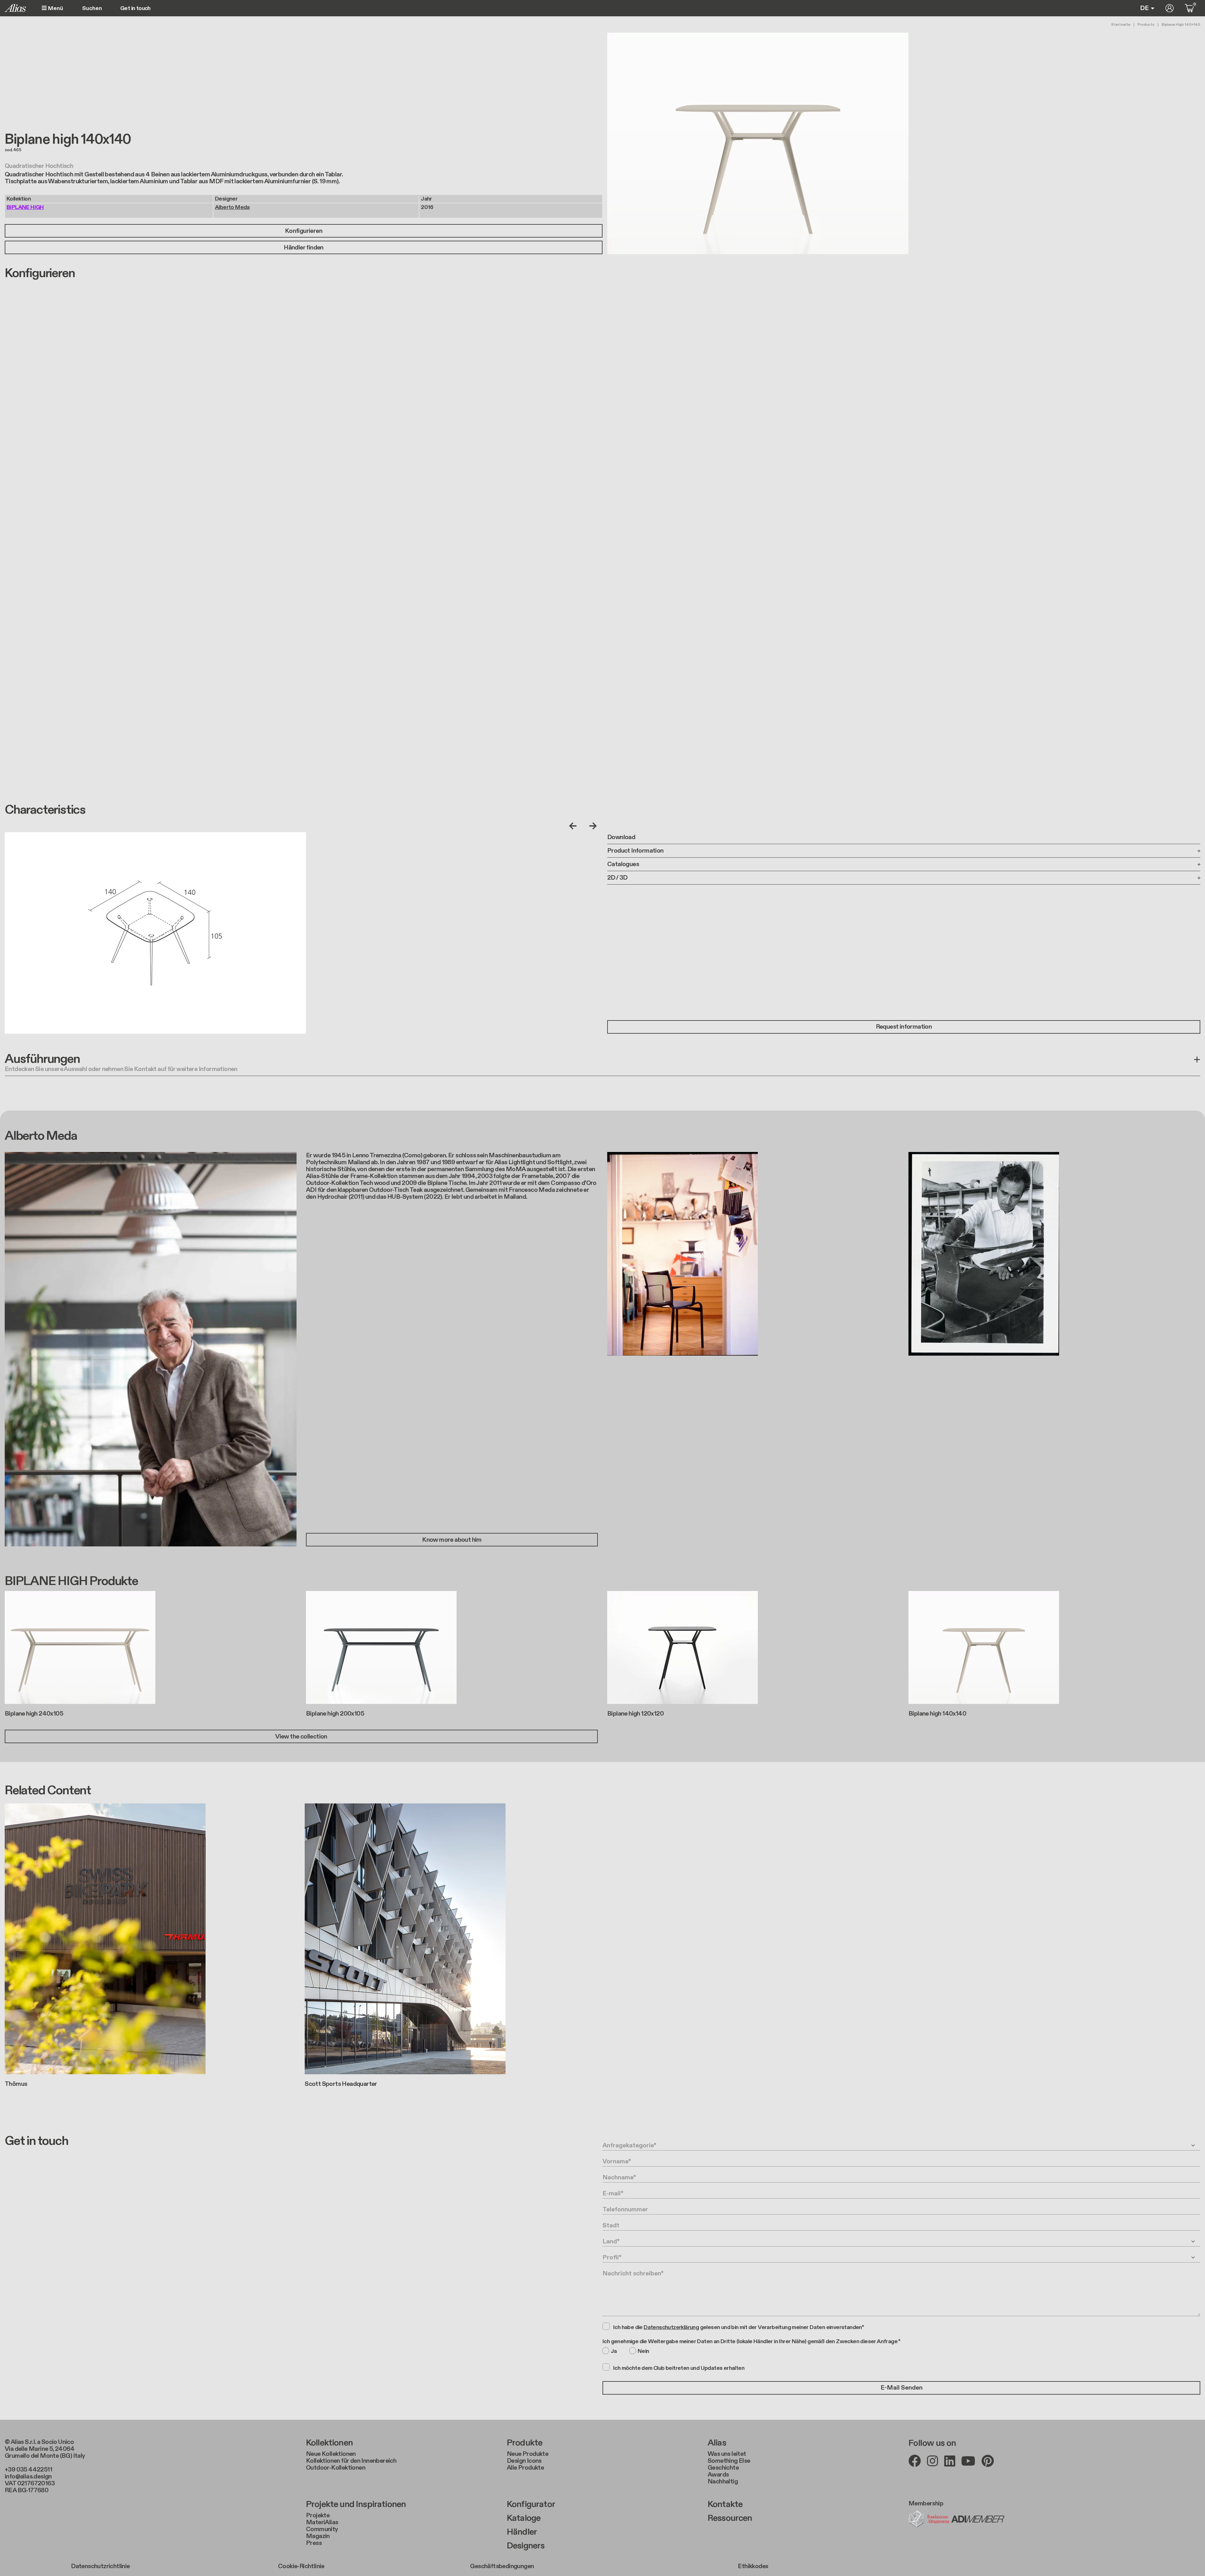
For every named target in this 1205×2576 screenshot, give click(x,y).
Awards (718, 2475)
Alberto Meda (232, 207)
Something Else (729, 2461)
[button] (602, 1064)
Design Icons (524, 2461)
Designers (526, 2546)
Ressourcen (730, 2518)
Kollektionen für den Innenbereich (351, 2461)
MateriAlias (322, 2522)
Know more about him (452, 1540)
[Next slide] (592, 826)
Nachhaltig (723, 2482)
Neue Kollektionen (331, 2454)
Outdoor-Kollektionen (336, 2468)
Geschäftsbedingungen (502, 2566)
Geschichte (723, 2468)
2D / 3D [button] (617, 878)
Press (314, 2543)
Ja (614, 2351)
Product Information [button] (635, 851)
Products (1146, 24)
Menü (55, 8)
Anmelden (1170, 8)
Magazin (318, 2536)
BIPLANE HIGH (25, 207)
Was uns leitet (727, 2454)
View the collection (301, 1737)
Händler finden (304, 248)
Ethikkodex (753, 2566)
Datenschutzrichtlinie (100, 2566)
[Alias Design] (15, 8)
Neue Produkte (528, 2454)
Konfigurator (531, 2504)
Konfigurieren (304, 231)
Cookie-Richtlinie (301, 2566)
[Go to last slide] (574, 826)
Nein (643, 2351)
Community (322, 2529)
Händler (522, 2532)
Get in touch (135, 8)
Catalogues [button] (623, 864)
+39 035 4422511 (28, 2470)
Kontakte (725, 2504)
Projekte (318, 2515)
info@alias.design (28, 2477)
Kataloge (524, 2518)
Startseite (1121, 24)
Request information (904, 1027)
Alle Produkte (525, 2468)
